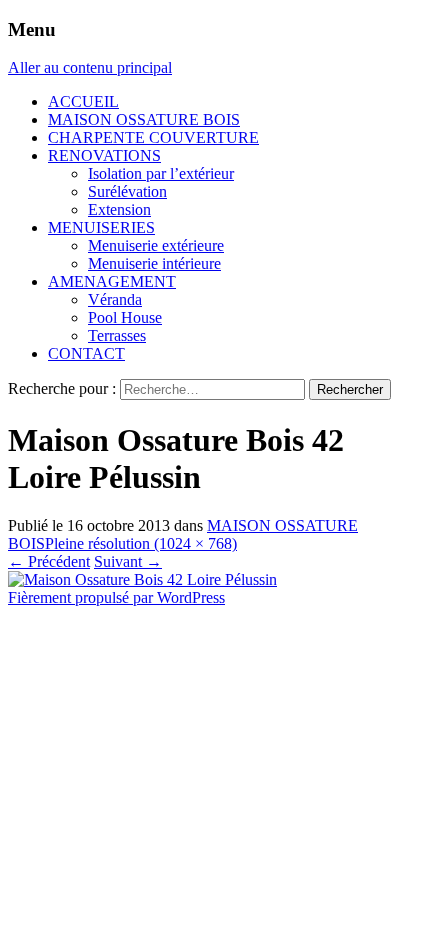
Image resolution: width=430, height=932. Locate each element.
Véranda (115, 299)
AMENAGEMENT (112, 281)
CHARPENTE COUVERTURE (153, 137)
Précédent (49, 561)
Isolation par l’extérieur (161, 173)
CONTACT (86, 353)
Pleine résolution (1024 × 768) (141, 543)
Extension (119, 209)
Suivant (128, 561)
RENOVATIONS (104, 155)
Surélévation (127, 191)
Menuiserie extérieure (156, 245)
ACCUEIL (83, 101)
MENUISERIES (101, 227)
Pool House (125, 317)
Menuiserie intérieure (154, 263)
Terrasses (117, 335)
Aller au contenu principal (90, 67)
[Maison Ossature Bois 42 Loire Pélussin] (142, 579)
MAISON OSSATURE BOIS (144, 119)
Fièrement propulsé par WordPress (116, 597)
